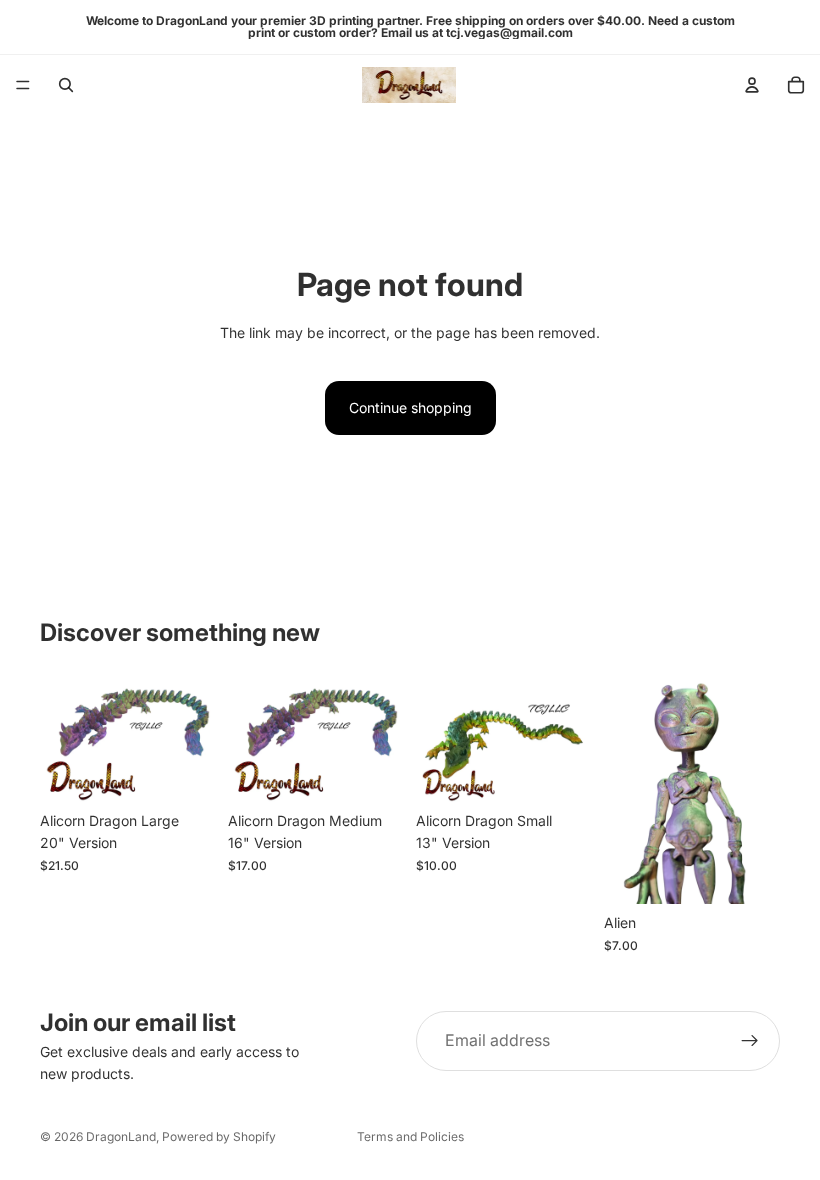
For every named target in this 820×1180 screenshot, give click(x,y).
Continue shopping (410, 407)
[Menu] (23, 85)
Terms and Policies (410, 1136)
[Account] (752, 85)
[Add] (185, 771)
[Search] (66, 85)
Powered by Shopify (219, 1136)
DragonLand (121, 1136)
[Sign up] (750, 1041)
